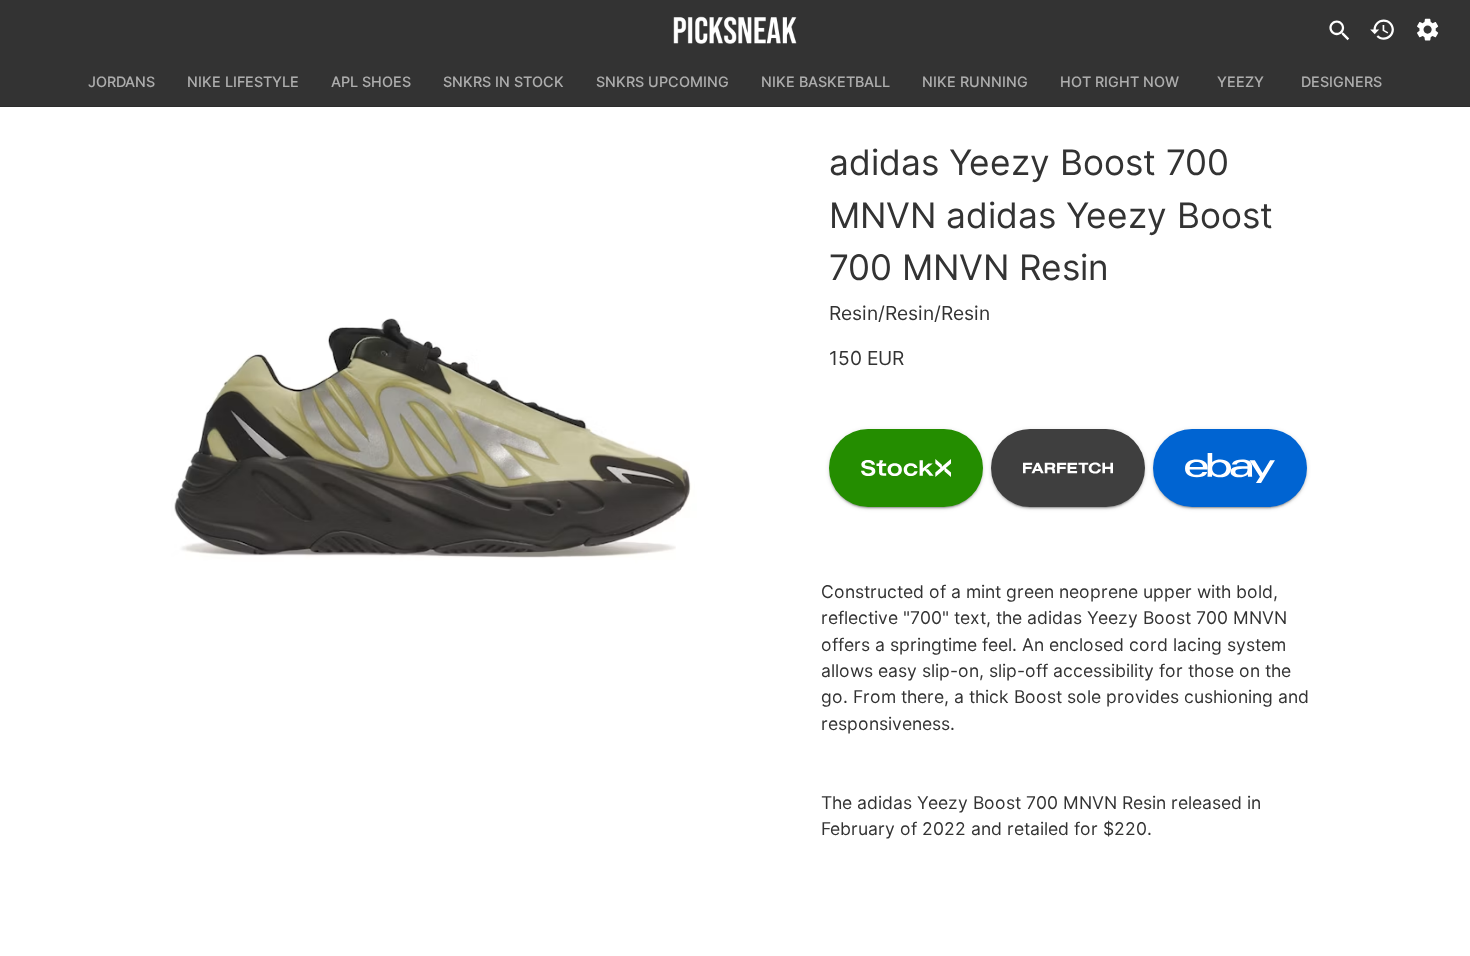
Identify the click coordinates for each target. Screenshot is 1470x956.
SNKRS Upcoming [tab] (662, 81)
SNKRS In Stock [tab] (503, 81)
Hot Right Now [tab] (1119, 81)
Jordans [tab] (121, 81)
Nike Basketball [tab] (825, 81)
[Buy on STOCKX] (906, 468)
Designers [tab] (1341, 81)
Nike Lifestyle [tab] (243, 81)
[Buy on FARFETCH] (1068, 468)
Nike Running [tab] (975, 81)
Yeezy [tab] (1240, 81)
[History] (1382, 29)
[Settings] (1427, 29)
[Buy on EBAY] (1230, 468)
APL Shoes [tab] (371, 81)
